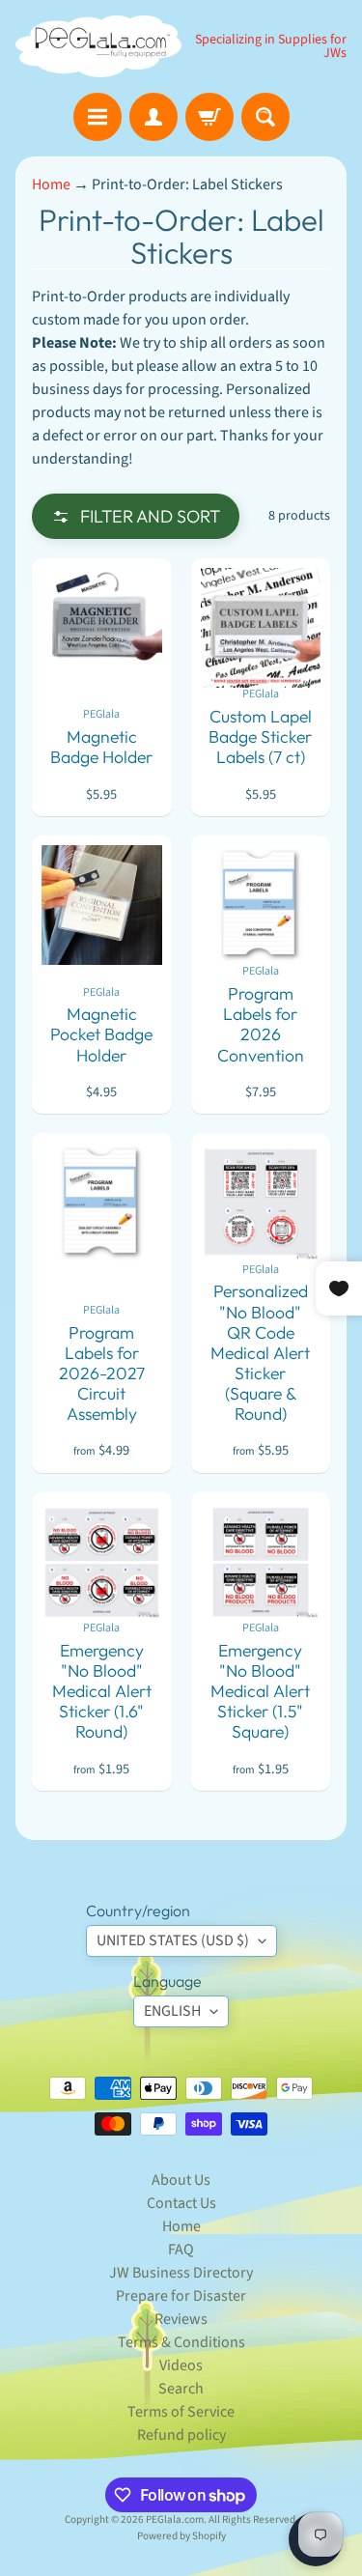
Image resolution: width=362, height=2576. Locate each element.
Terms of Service (181, 2412)
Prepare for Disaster (181, 2296)
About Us (181, 2180)
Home (51, 184)
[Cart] (209, 117)
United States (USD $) (173, 1940)
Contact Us (181, 2203)
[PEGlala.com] (98, 46)
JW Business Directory (181, 2273)
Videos (181, 2365)
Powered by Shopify (181, 2536)
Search (181, 2389)
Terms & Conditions (181, 2342)
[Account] (153, 117)
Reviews (181, 2319)
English (172, 2011)
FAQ (181, 2250)
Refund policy (181, 2435)
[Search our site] (265, 117)
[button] (136, 516)
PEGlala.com (175, 2519)
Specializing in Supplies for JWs (271, 46)
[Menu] (97, 117)
